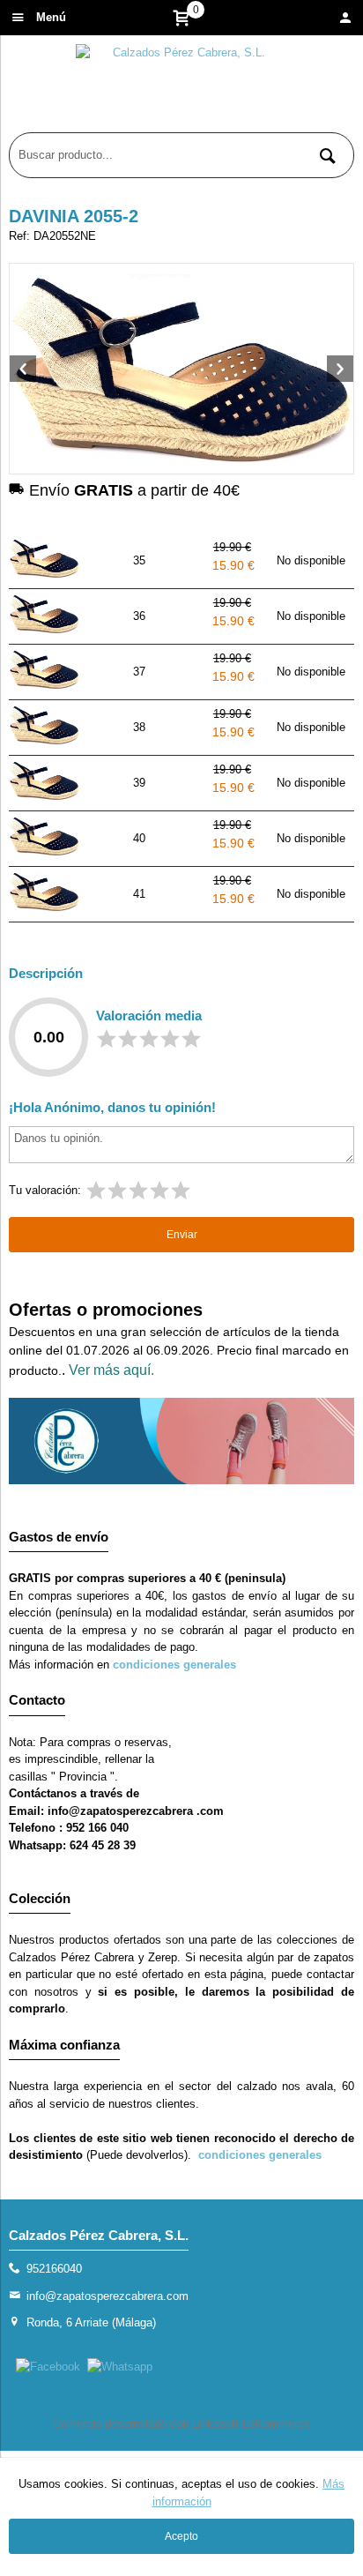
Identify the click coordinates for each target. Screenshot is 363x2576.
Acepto (181, 2536)
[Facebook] (48, 2367)
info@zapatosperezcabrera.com (107, 2296)
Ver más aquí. (111, 1370)
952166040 (54, 2269)
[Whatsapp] (120, 2367)
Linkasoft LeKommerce (251, 2424)
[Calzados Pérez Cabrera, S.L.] (181, 88)
